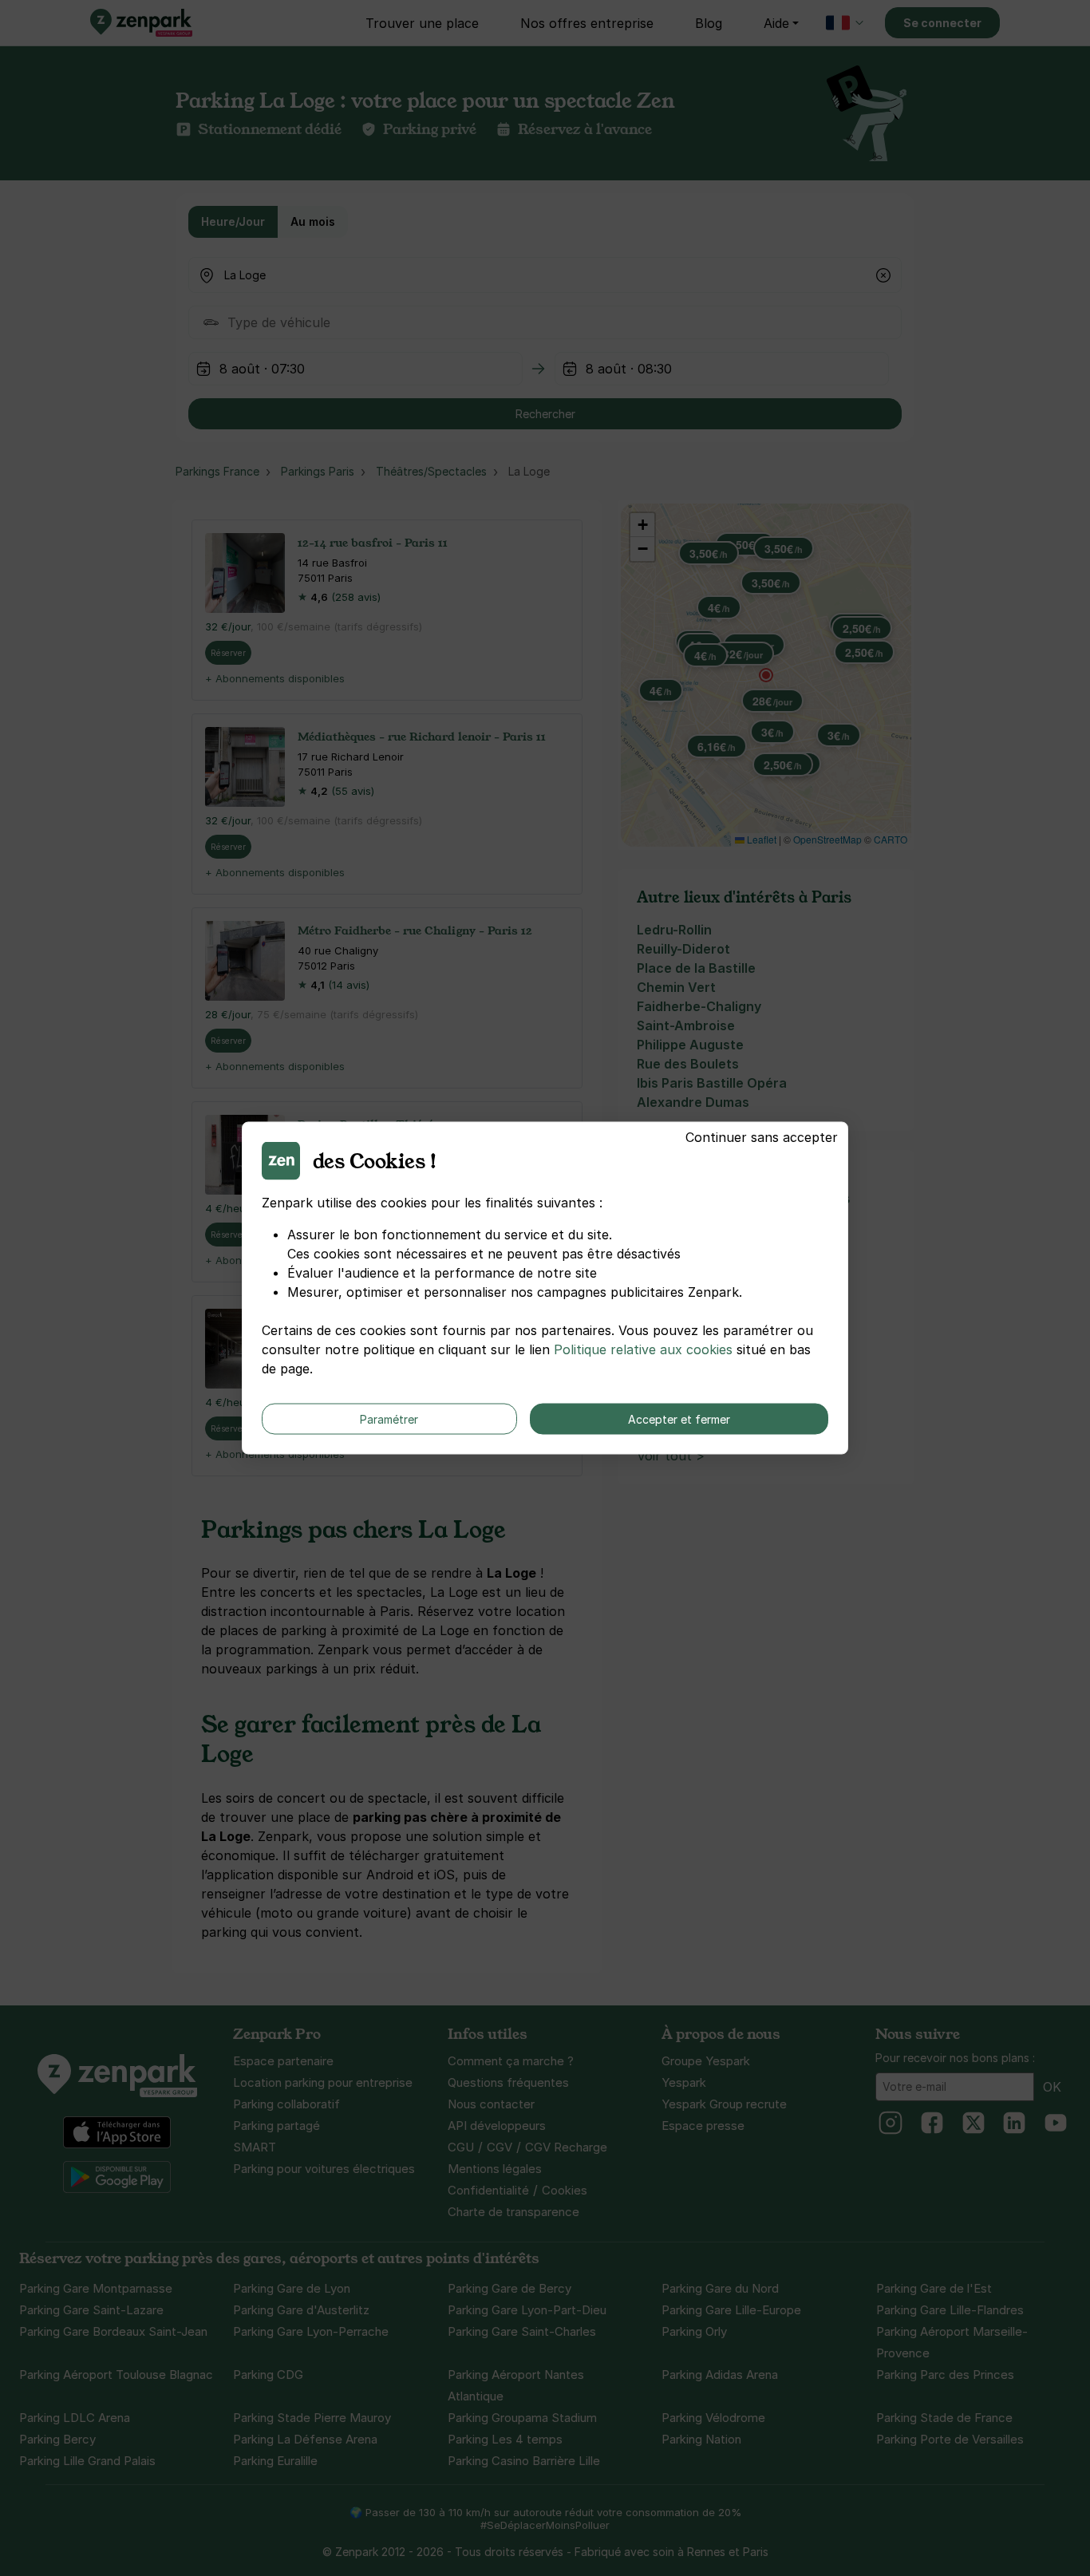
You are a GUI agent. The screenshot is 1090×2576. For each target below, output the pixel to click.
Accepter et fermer (679, 1419)
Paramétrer (389, 1419)
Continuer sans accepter (762, 1137)
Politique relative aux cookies (643, 1349)
